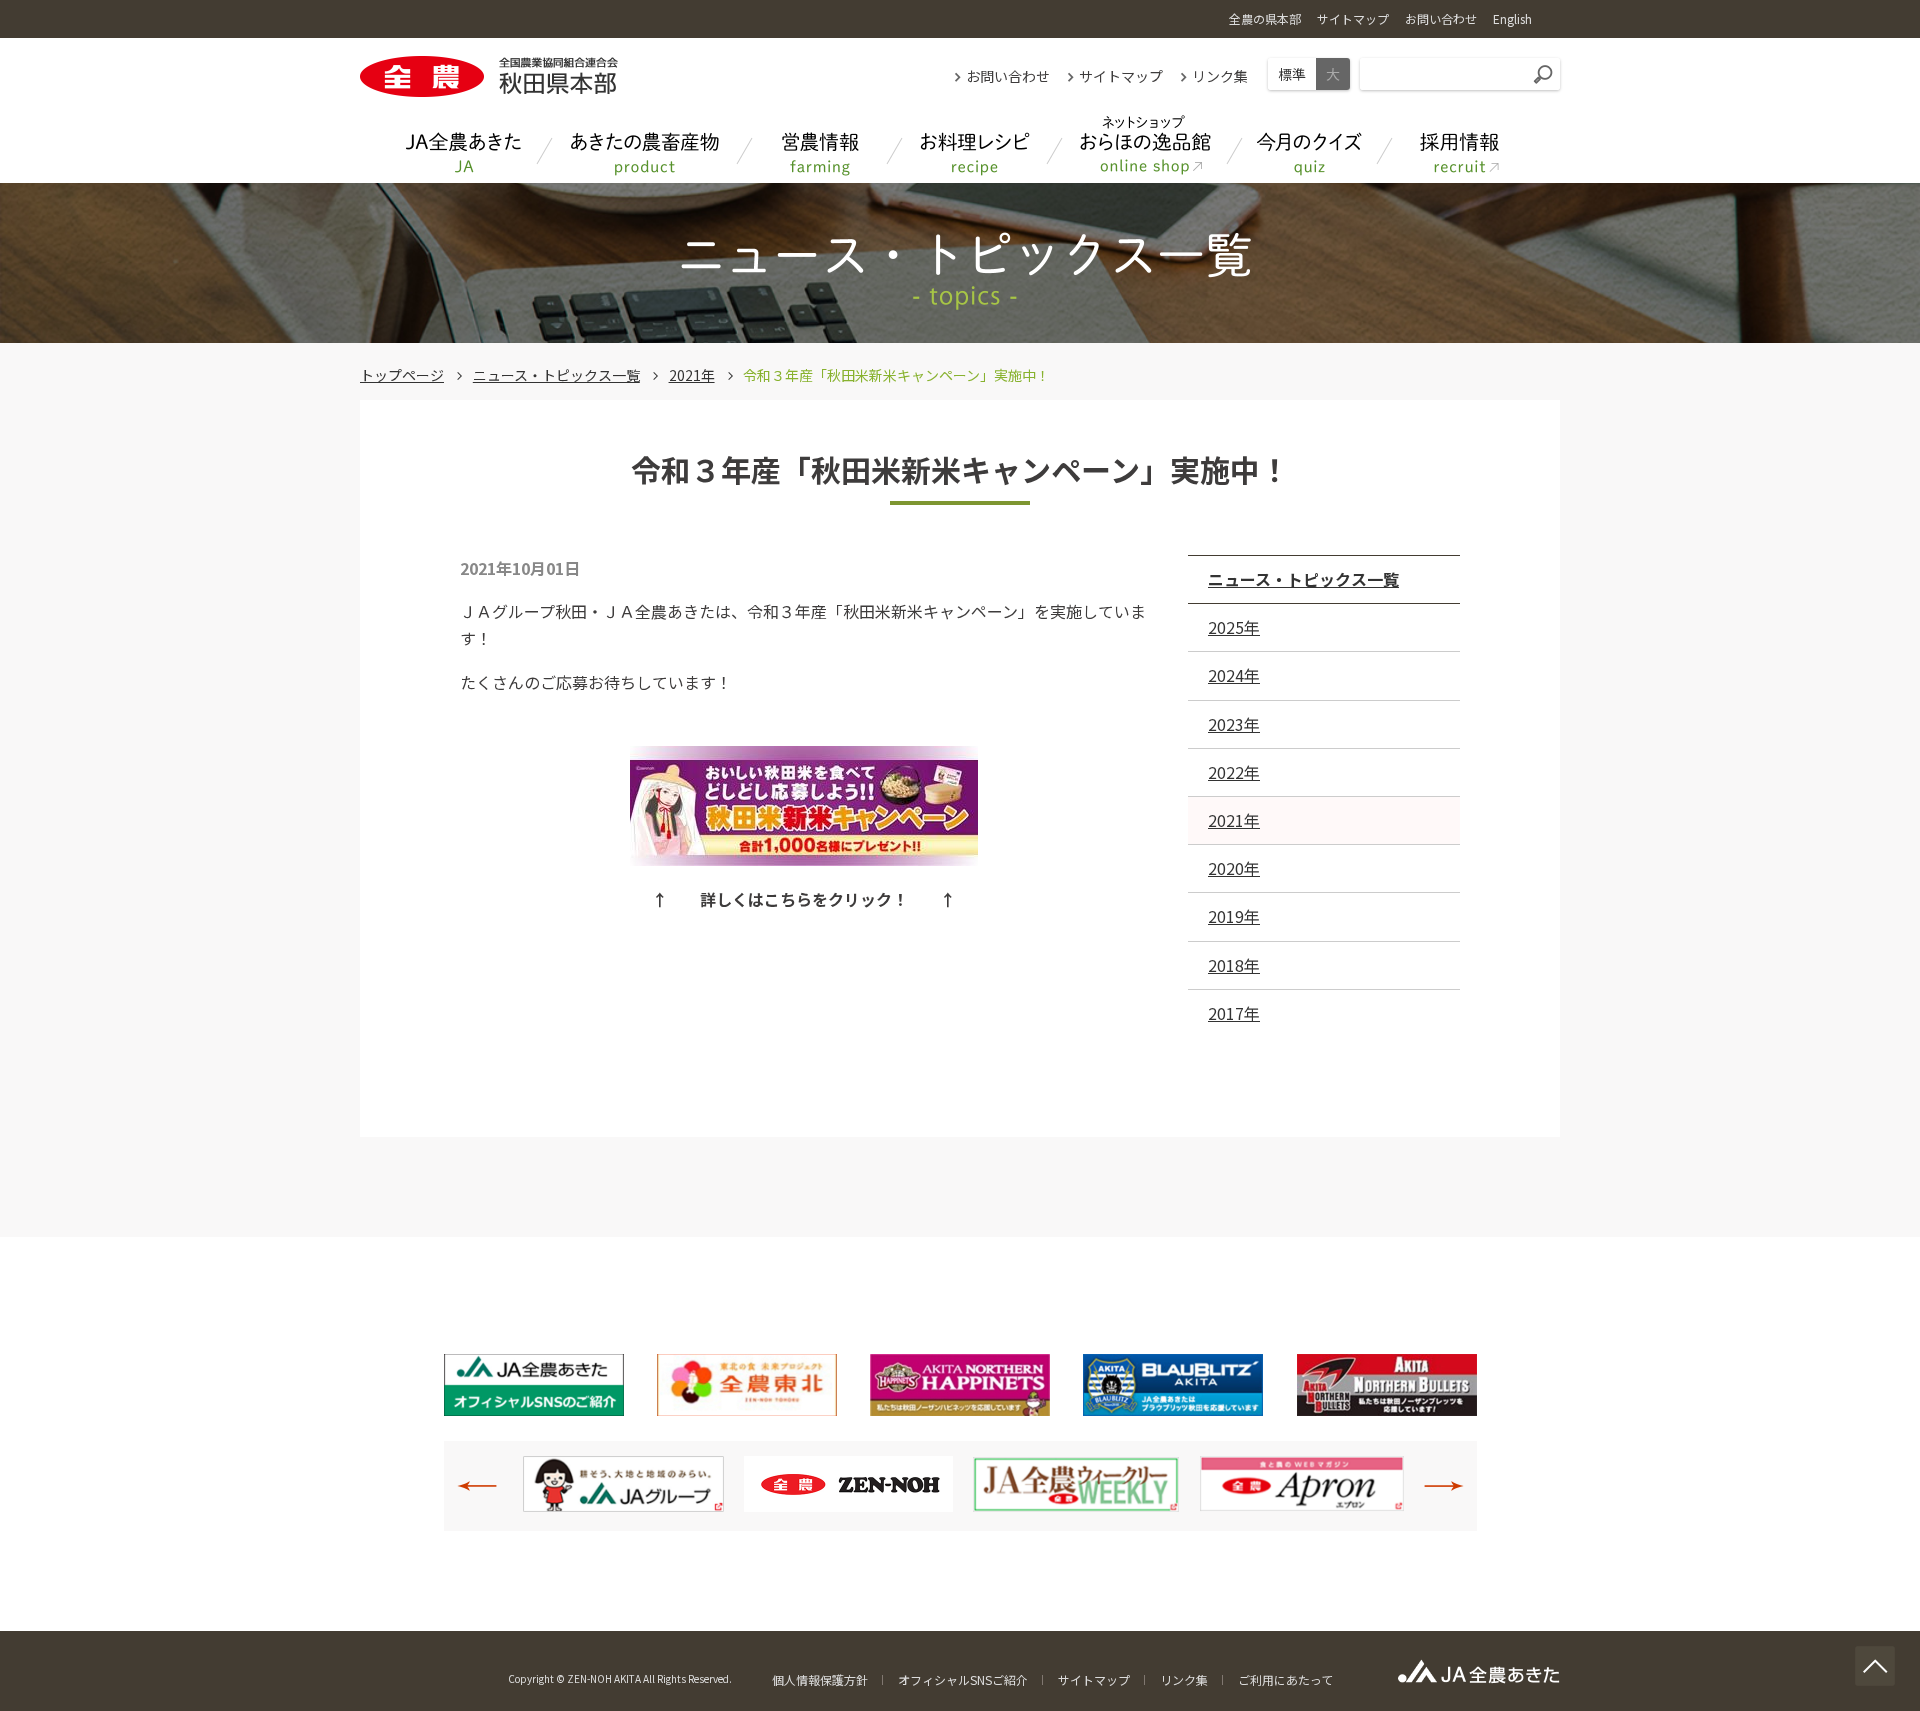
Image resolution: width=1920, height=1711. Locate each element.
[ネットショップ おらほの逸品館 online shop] (1145, 145)
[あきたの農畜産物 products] (645, 145)
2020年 (1234, 868)
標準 (1292, 74)
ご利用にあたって (1285, 1679)
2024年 (1234, 675)
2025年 (1234, 627)
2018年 (1234, 965)
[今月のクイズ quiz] (1310, 145)
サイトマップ (1121, 76)
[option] (623, 1484)
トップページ (402, 375)
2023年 (1234, 724)
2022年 (1234, 772)
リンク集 (1220, 76)
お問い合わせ (1008, 76)
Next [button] (1433, 1486)
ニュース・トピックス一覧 (556, 375)
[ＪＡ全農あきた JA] (465, 145)
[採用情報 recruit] (1460, 145)
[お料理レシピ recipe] (975, 145)
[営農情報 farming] (820, 145)
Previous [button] (488, 1486)
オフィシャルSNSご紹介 (963, 1679)
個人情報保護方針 (820, 1679)
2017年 (1234, 1013)
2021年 (692, 375)
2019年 (1234, 916)
